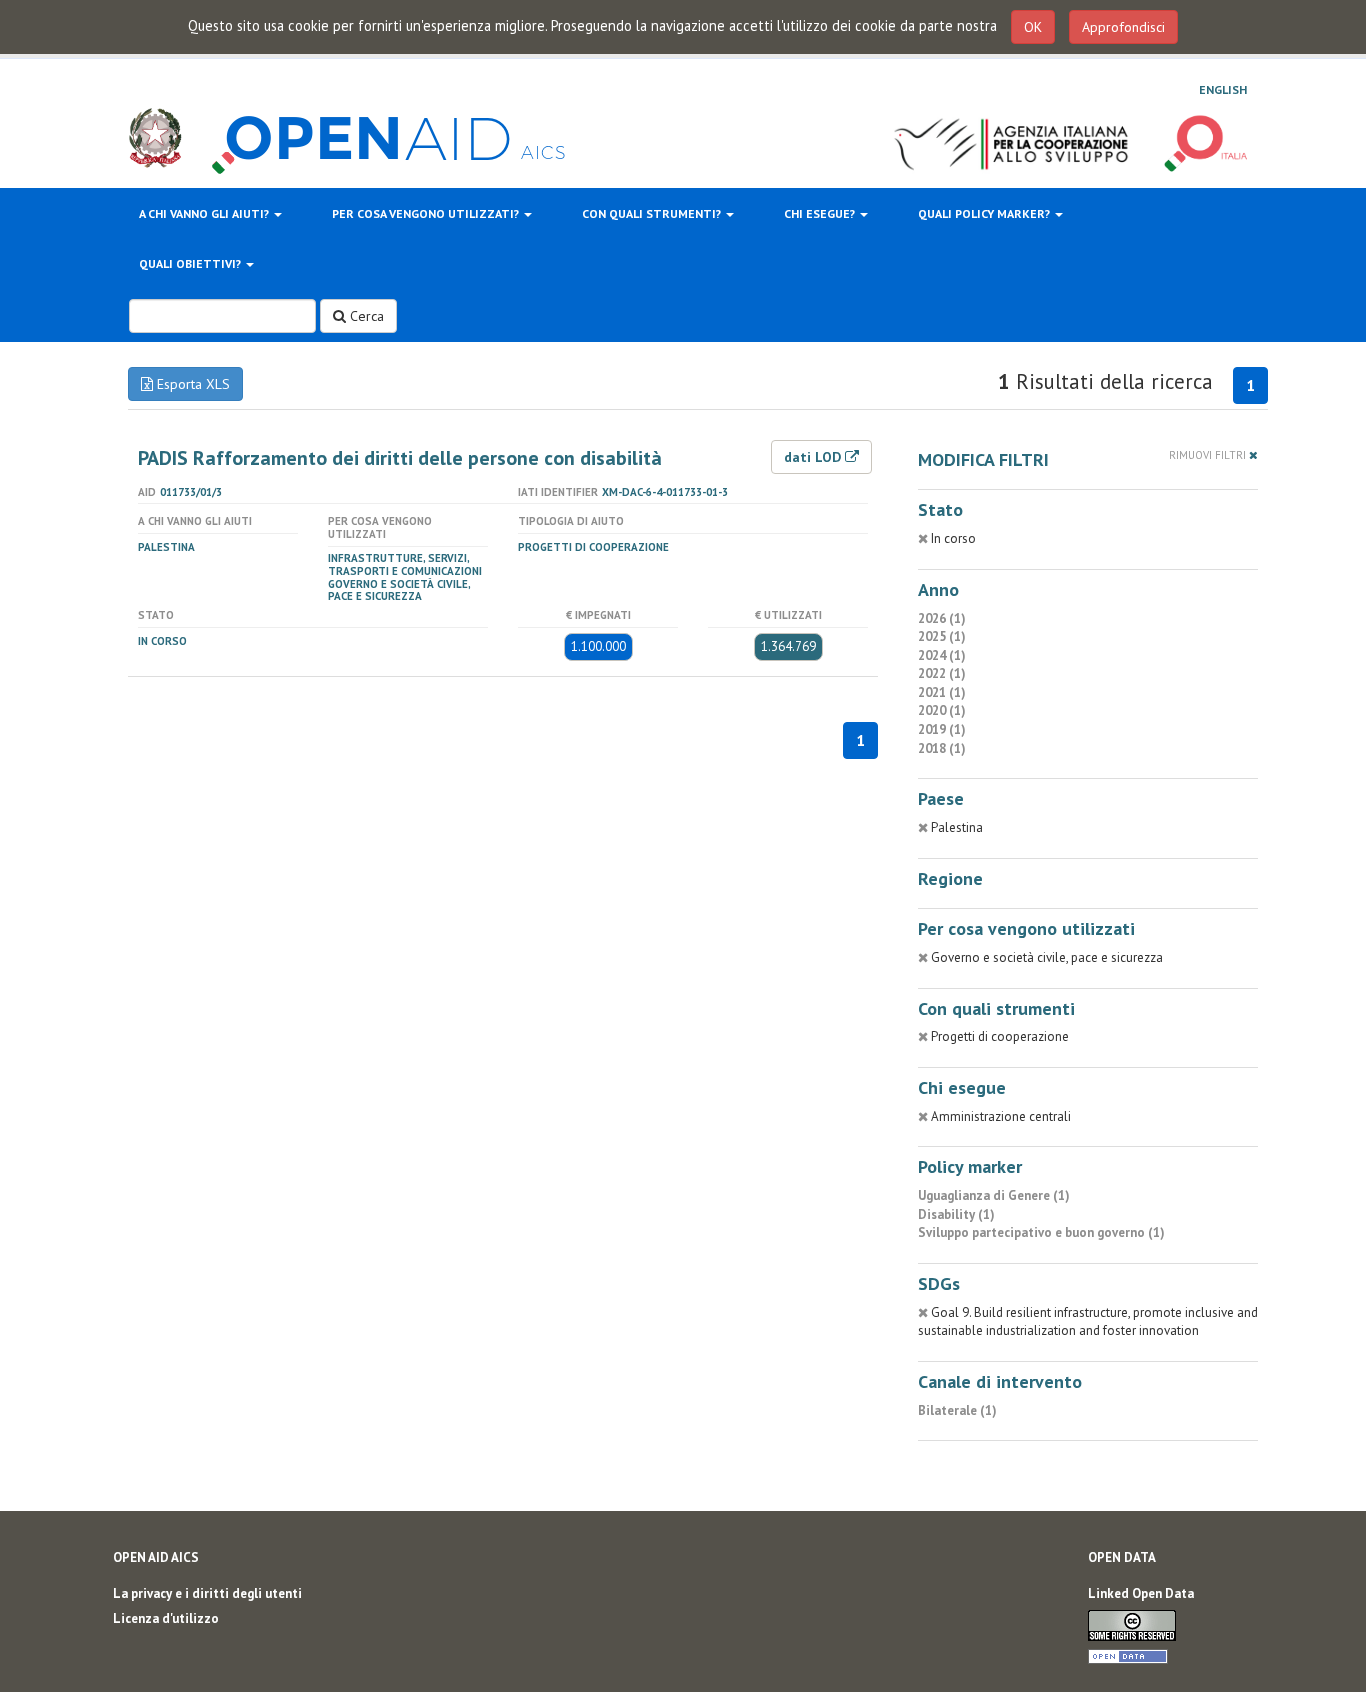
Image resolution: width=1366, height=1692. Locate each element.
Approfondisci (1123, 27)
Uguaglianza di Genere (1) (994, 1195)
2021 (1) (942, 692)
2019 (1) (942, 729)
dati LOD (814, 457)
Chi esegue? (821, 213)
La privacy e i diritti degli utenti (207, 1593)
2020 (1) (942, 710)
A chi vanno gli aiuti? (205, 213)
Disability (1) (956, 1214)
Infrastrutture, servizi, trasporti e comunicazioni (405, 564)
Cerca (365, 316)
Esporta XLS (191, 384)
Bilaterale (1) (957, 1410)
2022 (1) (942, 673)
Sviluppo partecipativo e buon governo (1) (1041, 1232)
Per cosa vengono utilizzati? (427, 213)
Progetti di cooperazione (593, 547)
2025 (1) (942, 636)
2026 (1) (942, 618)
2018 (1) (942, 748)
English (1223, 89)
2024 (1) (942, 655)
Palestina (166, 547)
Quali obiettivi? (191, 263)
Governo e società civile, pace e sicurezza (399, 590)
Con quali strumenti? (653, 213)
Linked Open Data (1141, 1593)
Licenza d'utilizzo (166, 1618)
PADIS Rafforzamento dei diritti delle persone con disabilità (400, 458)
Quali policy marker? (985, 213)
